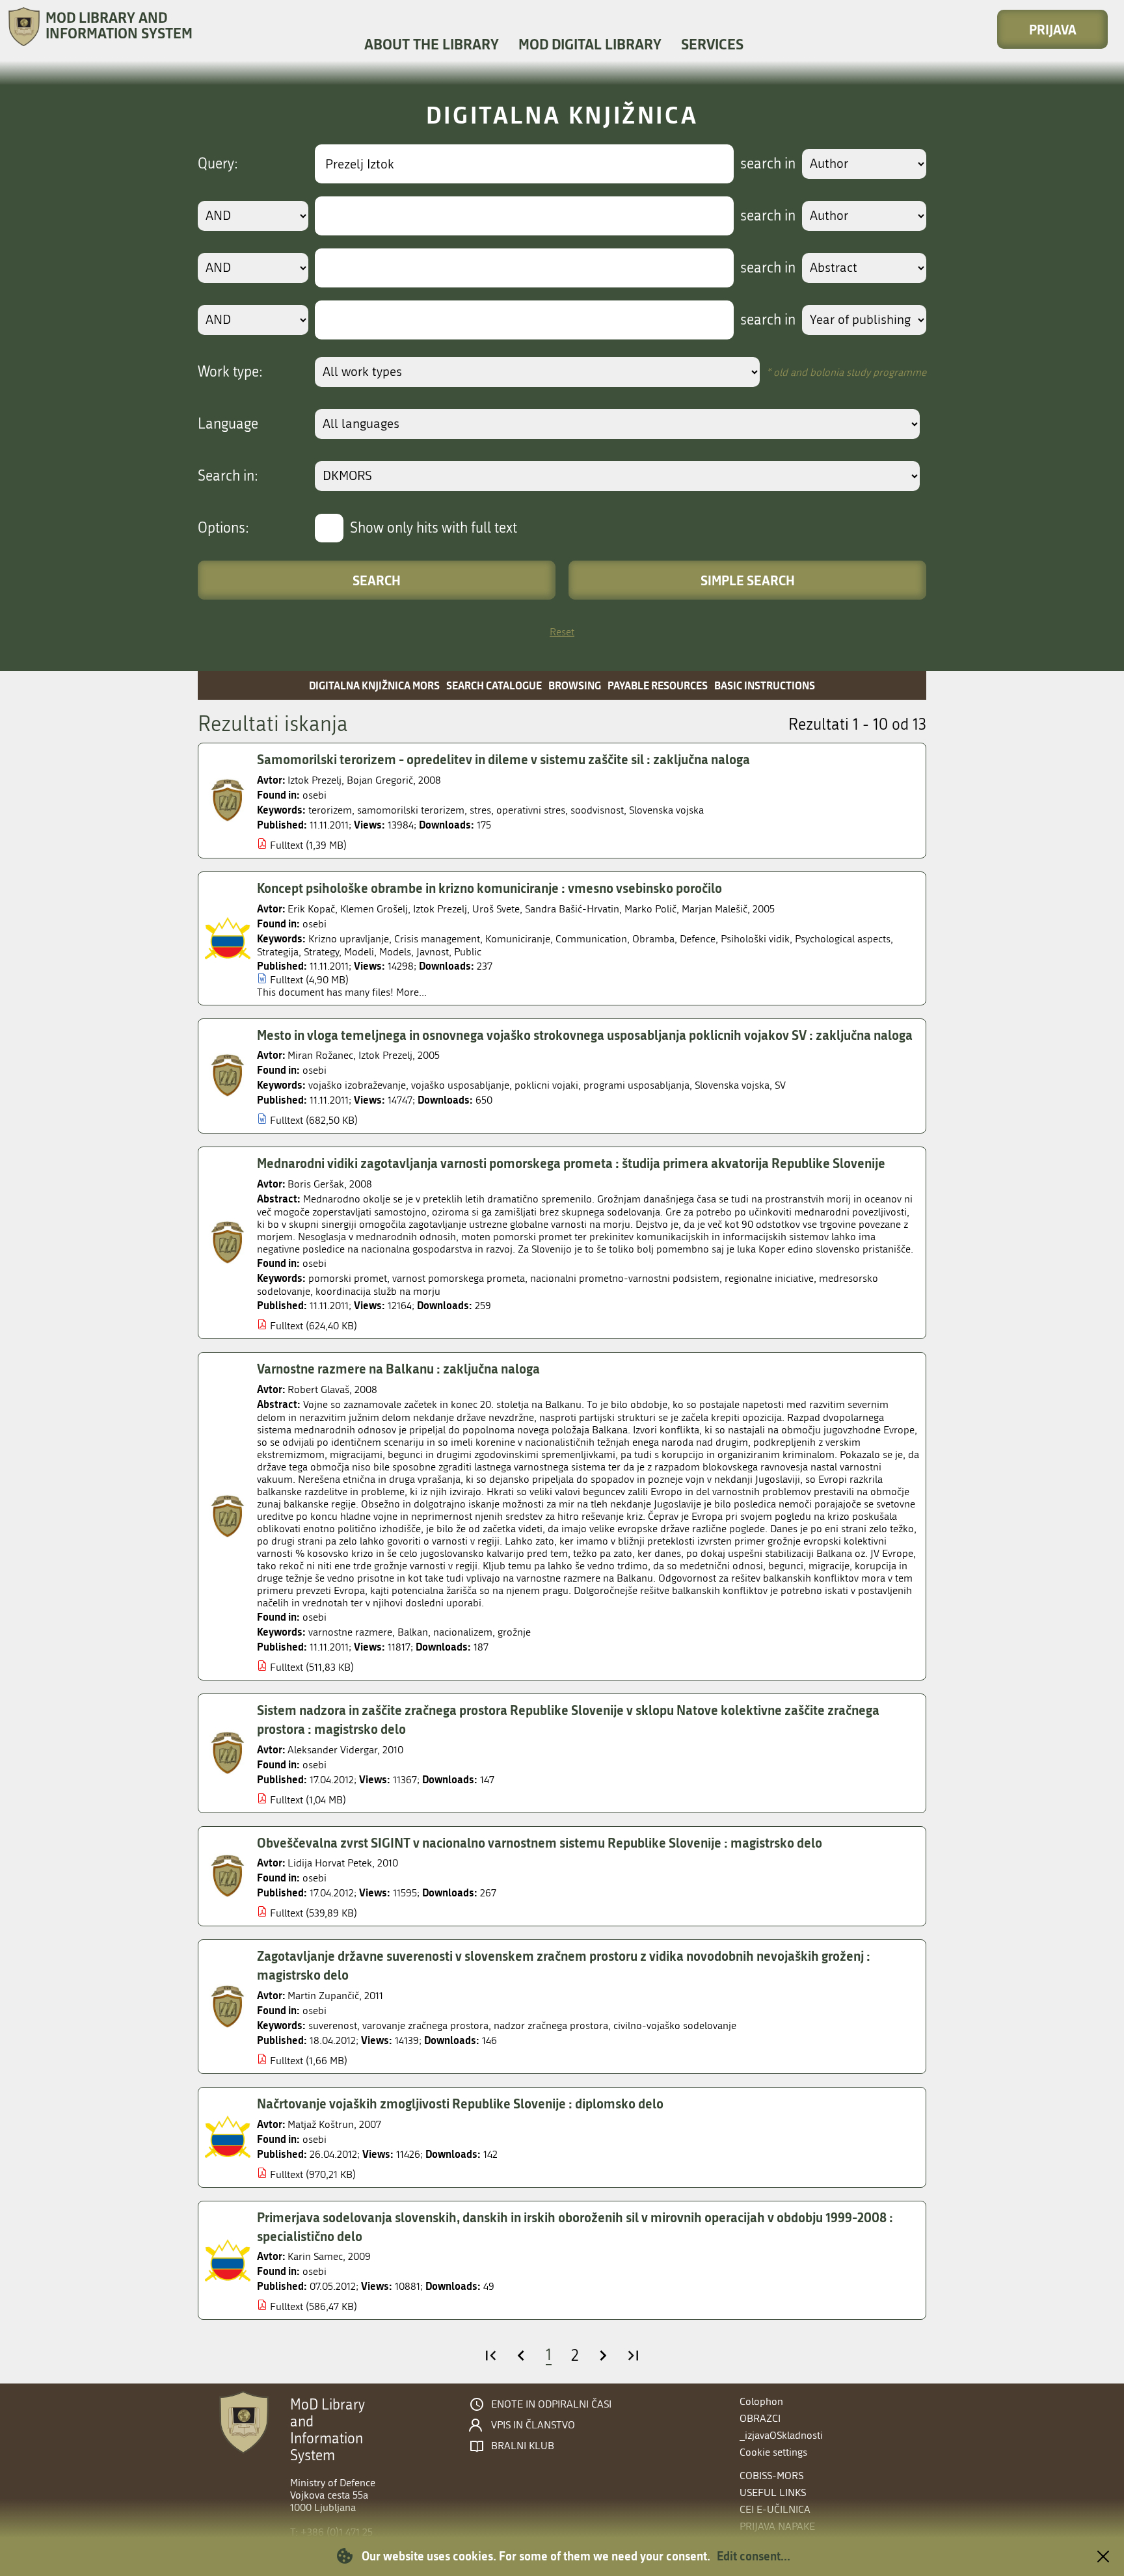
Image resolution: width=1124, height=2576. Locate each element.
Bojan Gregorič (380, 780)
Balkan (413, 1632)
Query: (218, 164)
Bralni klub (523, 2446)
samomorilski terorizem (411, 810)
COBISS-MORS (771, 2476)
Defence (698, 939)
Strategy (321, 952)
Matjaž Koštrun (321, 2124)
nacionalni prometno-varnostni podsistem (625, 1278)
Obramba (653, 939)
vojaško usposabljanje (460, 1085)
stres (480, 810)
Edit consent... (754, 2556)
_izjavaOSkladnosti (781, 2435)
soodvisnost (597, 810)
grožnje (514, 1632)
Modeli (359, 952)
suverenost (333, 2025)
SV (780, 1085)
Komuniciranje (518, 939)
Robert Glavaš (318, 1389)
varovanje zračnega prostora (425, 2025)
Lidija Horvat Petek (330, 1863)
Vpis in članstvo (533, 2425)
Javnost (433, 952)
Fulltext (287, 845)
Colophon (761, 2401)
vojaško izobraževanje (357, 1085)
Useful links (773, 2492)
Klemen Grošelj (374, 909)
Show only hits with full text (434, 528)
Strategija (278, 952)
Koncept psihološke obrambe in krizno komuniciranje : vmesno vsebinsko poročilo (489, 888)
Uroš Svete (496, 909)
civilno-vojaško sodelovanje (675, 2025)
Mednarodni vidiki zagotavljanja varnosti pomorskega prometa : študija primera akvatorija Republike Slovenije (571, 1163)
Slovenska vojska (666, 810)
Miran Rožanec (320, 1055)
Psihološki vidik (755, 939)
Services (712, 44)
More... (411, 992)
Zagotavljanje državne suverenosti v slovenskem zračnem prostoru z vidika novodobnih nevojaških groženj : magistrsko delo (564, 1965)
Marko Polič (650, 909)
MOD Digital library (590, 44)
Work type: (230, 372)
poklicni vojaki (546, 1085)
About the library (432, 44)
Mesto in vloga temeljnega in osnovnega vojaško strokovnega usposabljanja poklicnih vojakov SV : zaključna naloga (585, 1035)
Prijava (1053, 29)
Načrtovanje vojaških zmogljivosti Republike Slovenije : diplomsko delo (460, 2103)
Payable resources (658, 685)
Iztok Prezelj (314, 780)
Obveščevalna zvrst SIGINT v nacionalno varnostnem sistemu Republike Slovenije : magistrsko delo (540, 1842)
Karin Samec (315, 2256)
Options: (223, 528)
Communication (591, 939)
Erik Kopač (311, 909)
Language (228, 424)
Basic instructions (765, 685)
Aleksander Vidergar (332, 1750)
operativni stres (531, 810)
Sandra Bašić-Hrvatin (572, 909)
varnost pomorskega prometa (459, 1278)
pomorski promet (348, 1278)
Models (395, 952)
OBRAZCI (760, 2418)
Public (468, 952)
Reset (562, 632)
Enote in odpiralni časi (551, 2404)
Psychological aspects (843, 939)
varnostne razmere (350, 1632)
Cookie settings (773, 2452)
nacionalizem (463, 1632)
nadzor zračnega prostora (551, 2025)
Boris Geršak (316, 1184)
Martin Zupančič (323, 1996)
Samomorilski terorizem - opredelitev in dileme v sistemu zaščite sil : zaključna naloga (503, 759)
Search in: (228, 476)
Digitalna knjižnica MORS (374, 685)
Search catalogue (494, 685)
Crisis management (437, 939)
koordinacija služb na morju (378, 1291)
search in (768, 164)
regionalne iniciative (769, 1278)
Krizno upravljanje (349, 939)
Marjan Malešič (715, 909)
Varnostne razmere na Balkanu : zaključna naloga (398, 1368)
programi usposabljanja (636, 1085)
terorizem (330, 810)
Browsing (575, 685)
